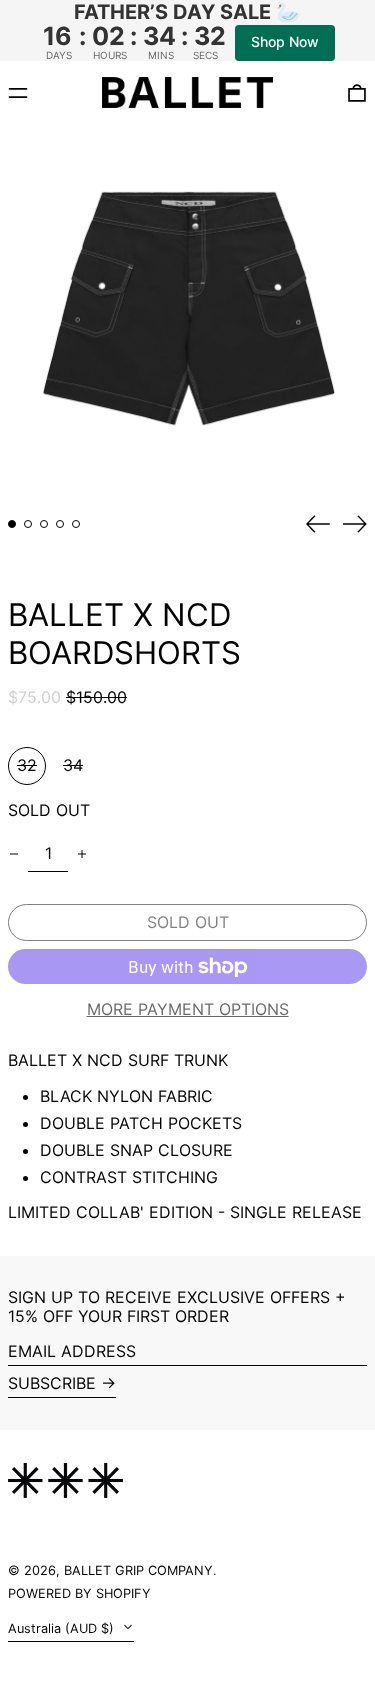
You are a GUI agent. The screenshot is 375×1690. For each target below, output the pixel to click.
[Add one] (82, 854)
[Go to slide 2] (28, 524)
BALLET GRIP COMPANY (138, 1570)
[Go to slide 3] (44, 524)
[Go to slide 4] (60, 524)
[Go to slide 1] (12, 524)
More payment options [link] (188, 1009)
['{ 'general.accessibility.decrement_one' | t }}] (14, 854)
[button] (187, 312)
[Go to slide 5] (76, 524)
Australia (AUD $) (63, 1628)
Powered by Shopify (79, 1593)
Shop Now (285, 41)
